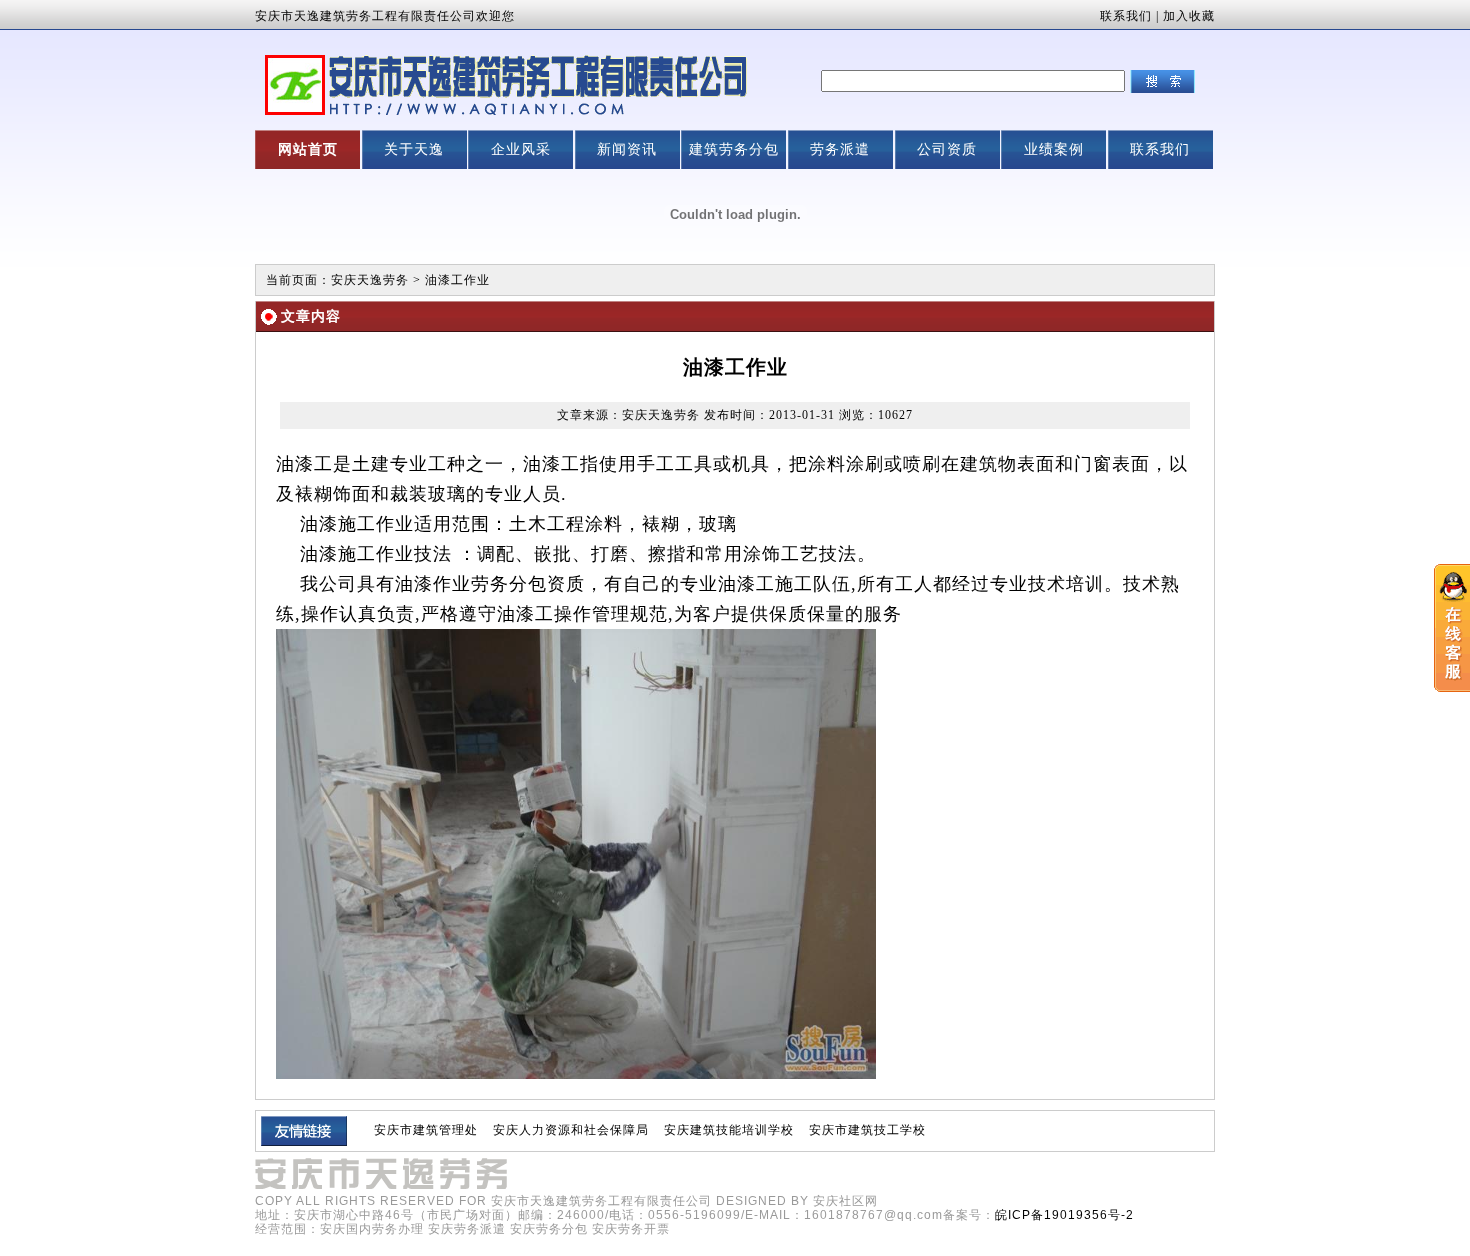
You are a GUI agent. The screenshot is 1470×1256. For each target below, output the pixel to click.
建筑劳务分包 (734, 149)
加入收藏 (1189, 16)
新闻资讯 (627, 149)
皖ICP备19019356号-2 (1064, 1215)
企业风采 (521, 149)
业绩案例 (1054, 149)
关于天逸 (414, 149)
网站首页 (308, 149)
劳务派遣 (840, 149)
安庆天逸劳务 (370, 280)
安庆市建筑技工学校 (867, 1130)
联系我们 (1126, 16)
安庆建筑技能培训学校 (729, 1130)
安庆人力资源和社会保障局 (571, 1130)
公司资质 (947, 149)
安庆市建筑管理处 (426, 1130)
